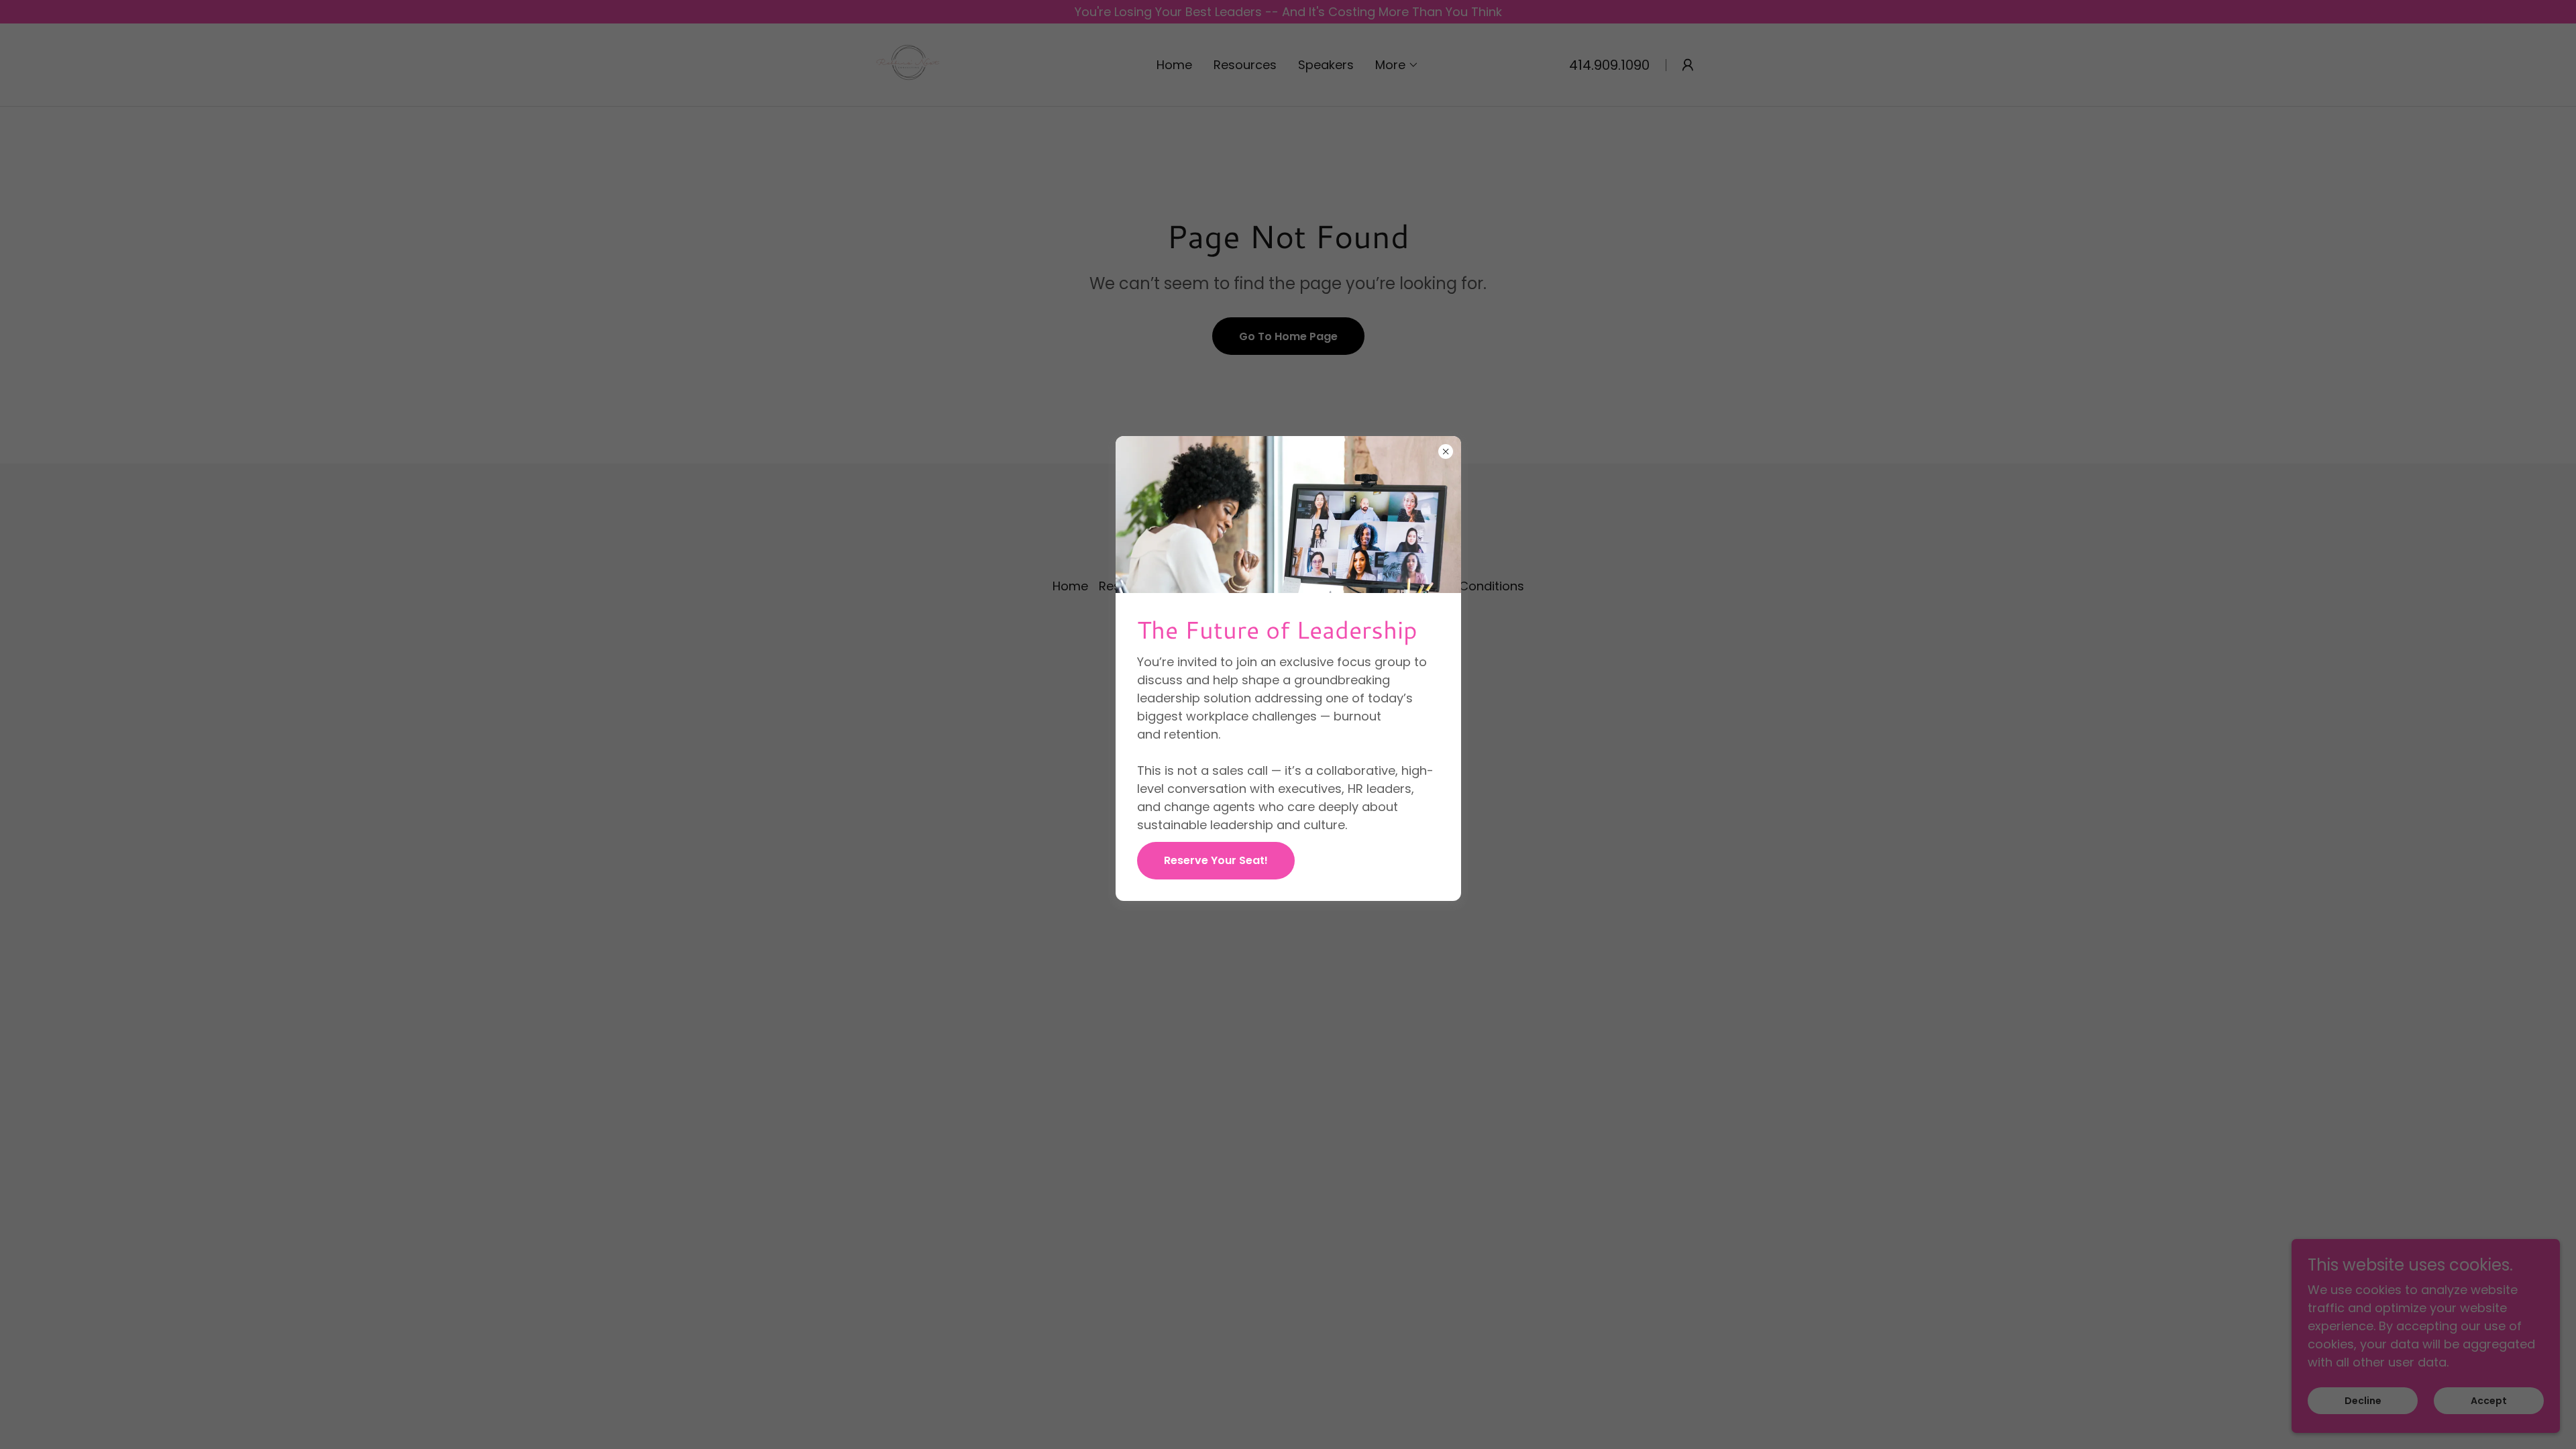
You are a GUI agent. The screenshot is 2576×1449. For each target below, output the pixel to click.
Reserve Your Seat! (1216, 860)
